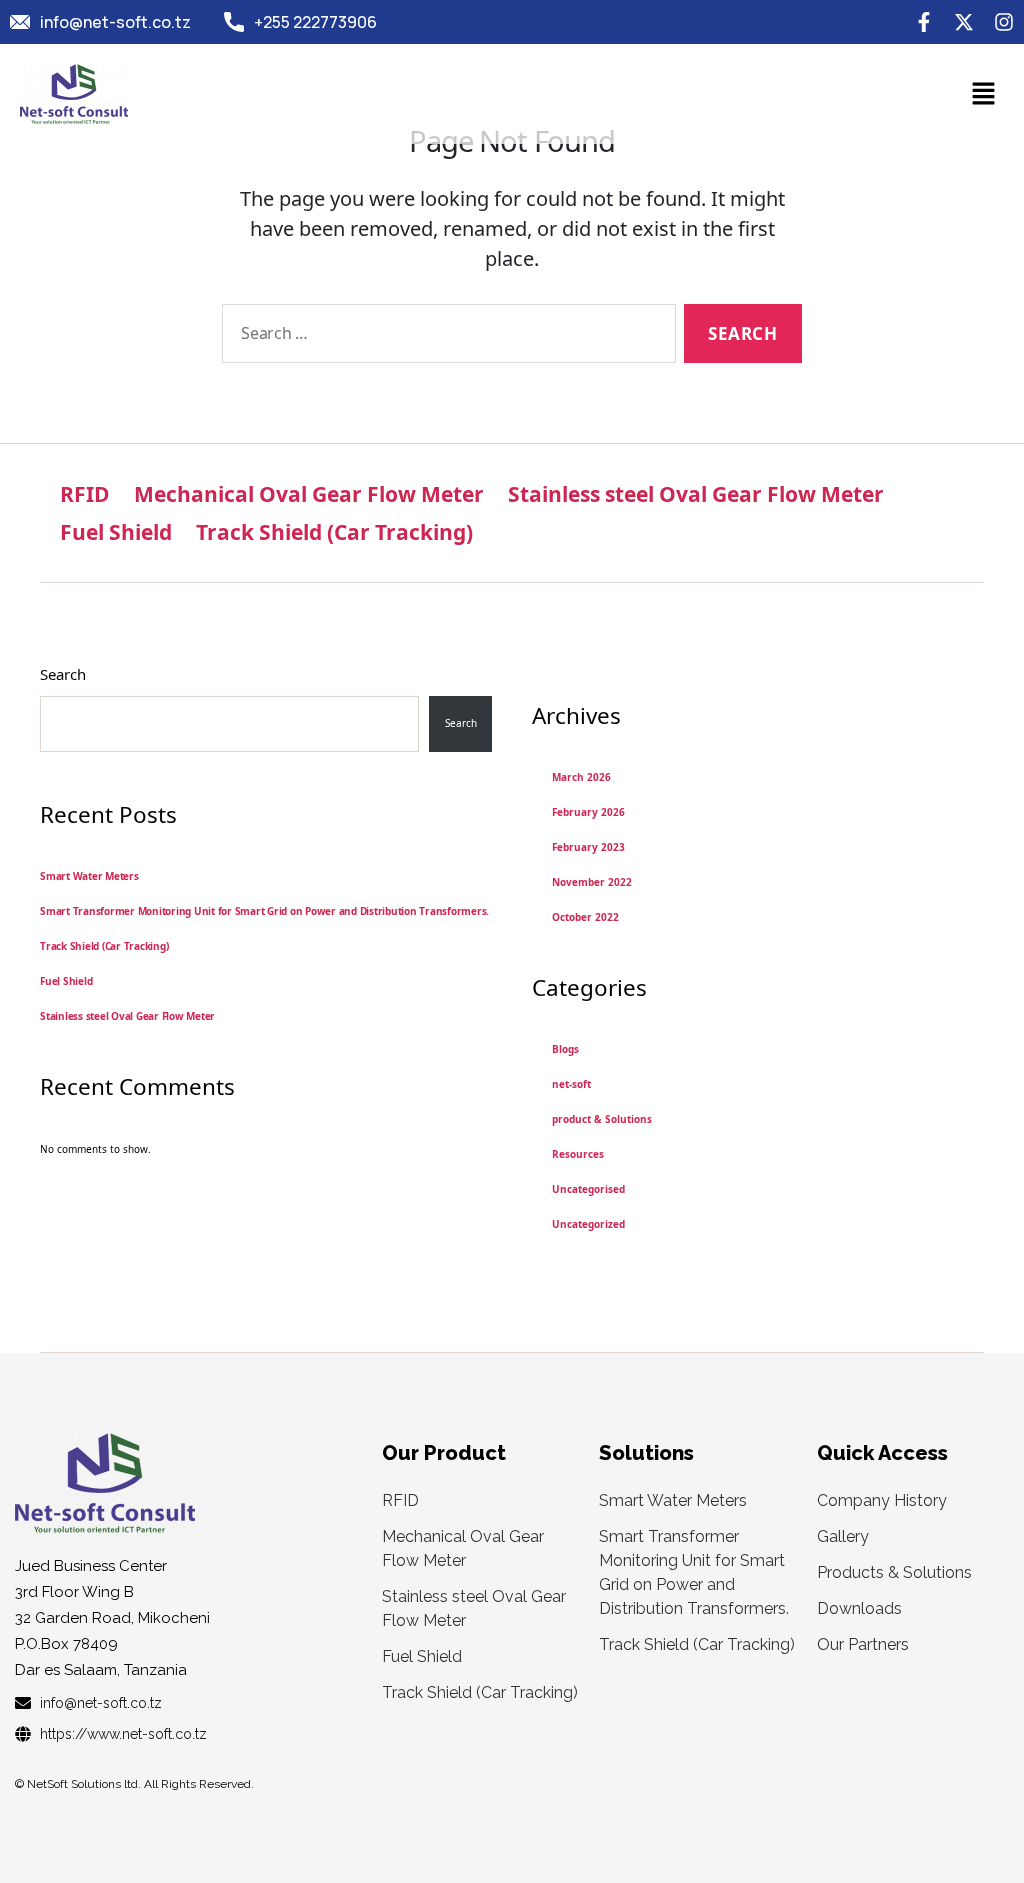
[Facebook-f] (924, 22)
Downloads (859, 1608)
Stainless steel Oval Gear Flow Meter (696, 494)
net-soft (571, 1084)
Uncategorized (588, 1224)
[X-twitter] (964, 22)
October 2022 (585, 917)
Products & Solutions (894, 1572)
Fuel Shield (116, 532)
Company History (882, 1500)
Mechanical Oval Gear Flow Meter (309, 494)
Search (63, 674)
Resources (578, 1154)
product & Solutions (602, 1119)
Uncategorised (588, 1189)
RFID (85, 494)
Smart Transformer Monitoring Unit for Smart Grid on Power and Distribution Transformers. (264, 911)
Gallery (843, 1536)
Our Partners (863, 1644)
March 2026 (581, 777)
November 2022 (592, 882)
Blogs (565, 1049)
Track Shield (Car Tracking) (334, 532)
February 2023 (588, 847)
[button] (984, 94)
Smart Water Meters (89, 876)
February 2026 (588, 812)
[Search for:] (445, 337)
